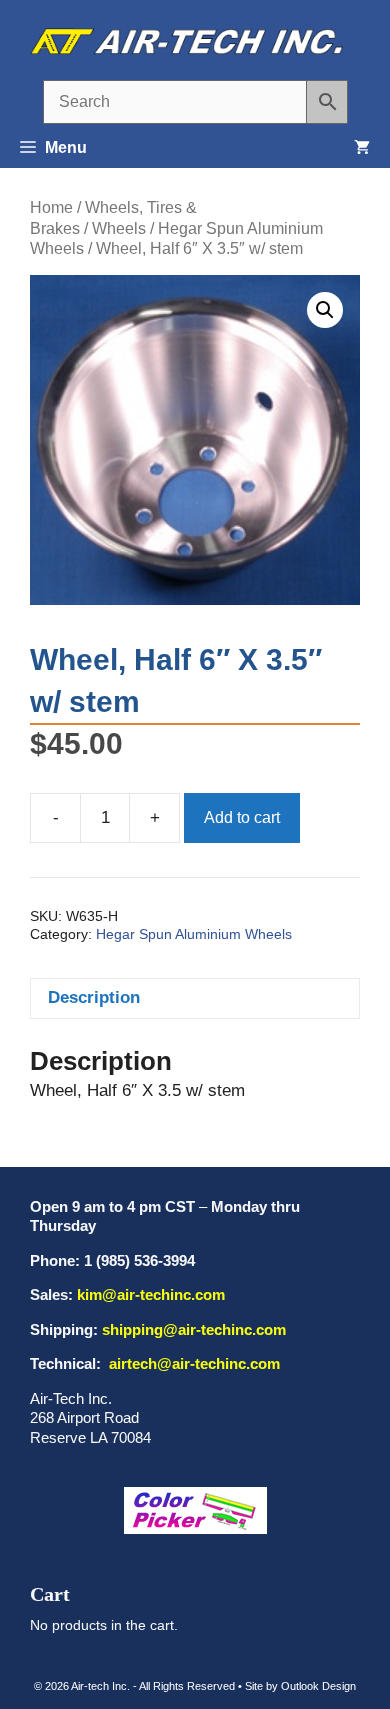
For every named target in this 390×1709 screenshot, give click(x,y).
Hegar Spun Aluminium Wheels (194, 934)
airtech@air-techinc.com (192, 1363)
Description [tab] (94, 997)
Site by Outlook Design (300, 1686)
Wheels (119, 228)
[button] (325, 310)
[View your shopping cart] (362, 148)
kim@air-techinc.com (151, 1294)
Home (51, 207)
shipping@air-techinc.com (194, 1329)
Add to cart (242, 817)
